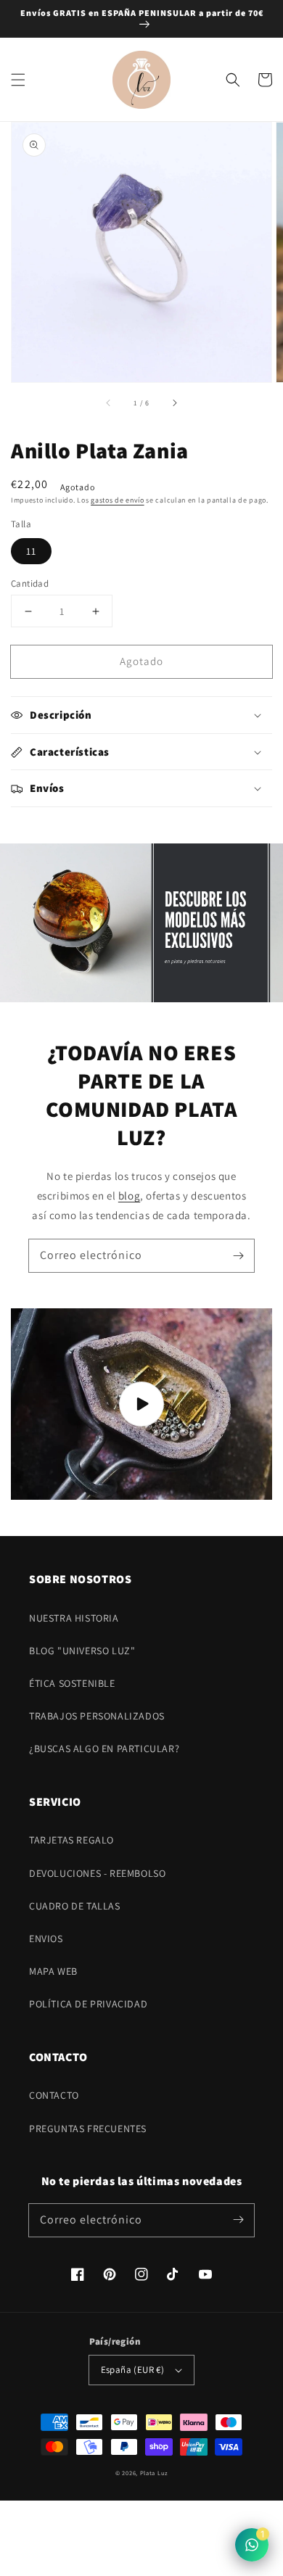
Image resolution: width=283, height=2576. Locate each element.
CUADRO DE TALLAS (75, 1906)
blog (129, 1196)
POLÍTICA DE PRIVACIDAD (88, 2004)
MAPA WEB (53, 1971)
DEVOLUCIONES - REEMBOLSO (97, 1873)
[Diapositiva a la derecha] (174, 402)
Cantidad (30, 583)
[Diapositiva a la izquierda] (109, 402)
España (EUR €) (133, 2370)
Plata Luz (154, 2473)
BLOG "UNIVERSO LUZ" (82, 1651)
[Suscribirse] (238, 1255)
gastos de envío (118, 500)
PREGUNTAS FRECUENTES (88, 2129)
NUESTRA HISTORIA (74, 1618)
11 (31, 551)
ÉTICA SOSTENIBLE (72, 1683)
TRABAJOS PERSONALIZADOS (97, 1716)
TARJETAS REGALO (71, 1840)
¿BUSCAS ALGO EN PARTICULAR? (104, 1749)
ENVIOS (46, 1939)
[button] (18, 80)
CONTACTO (54, 2095)
